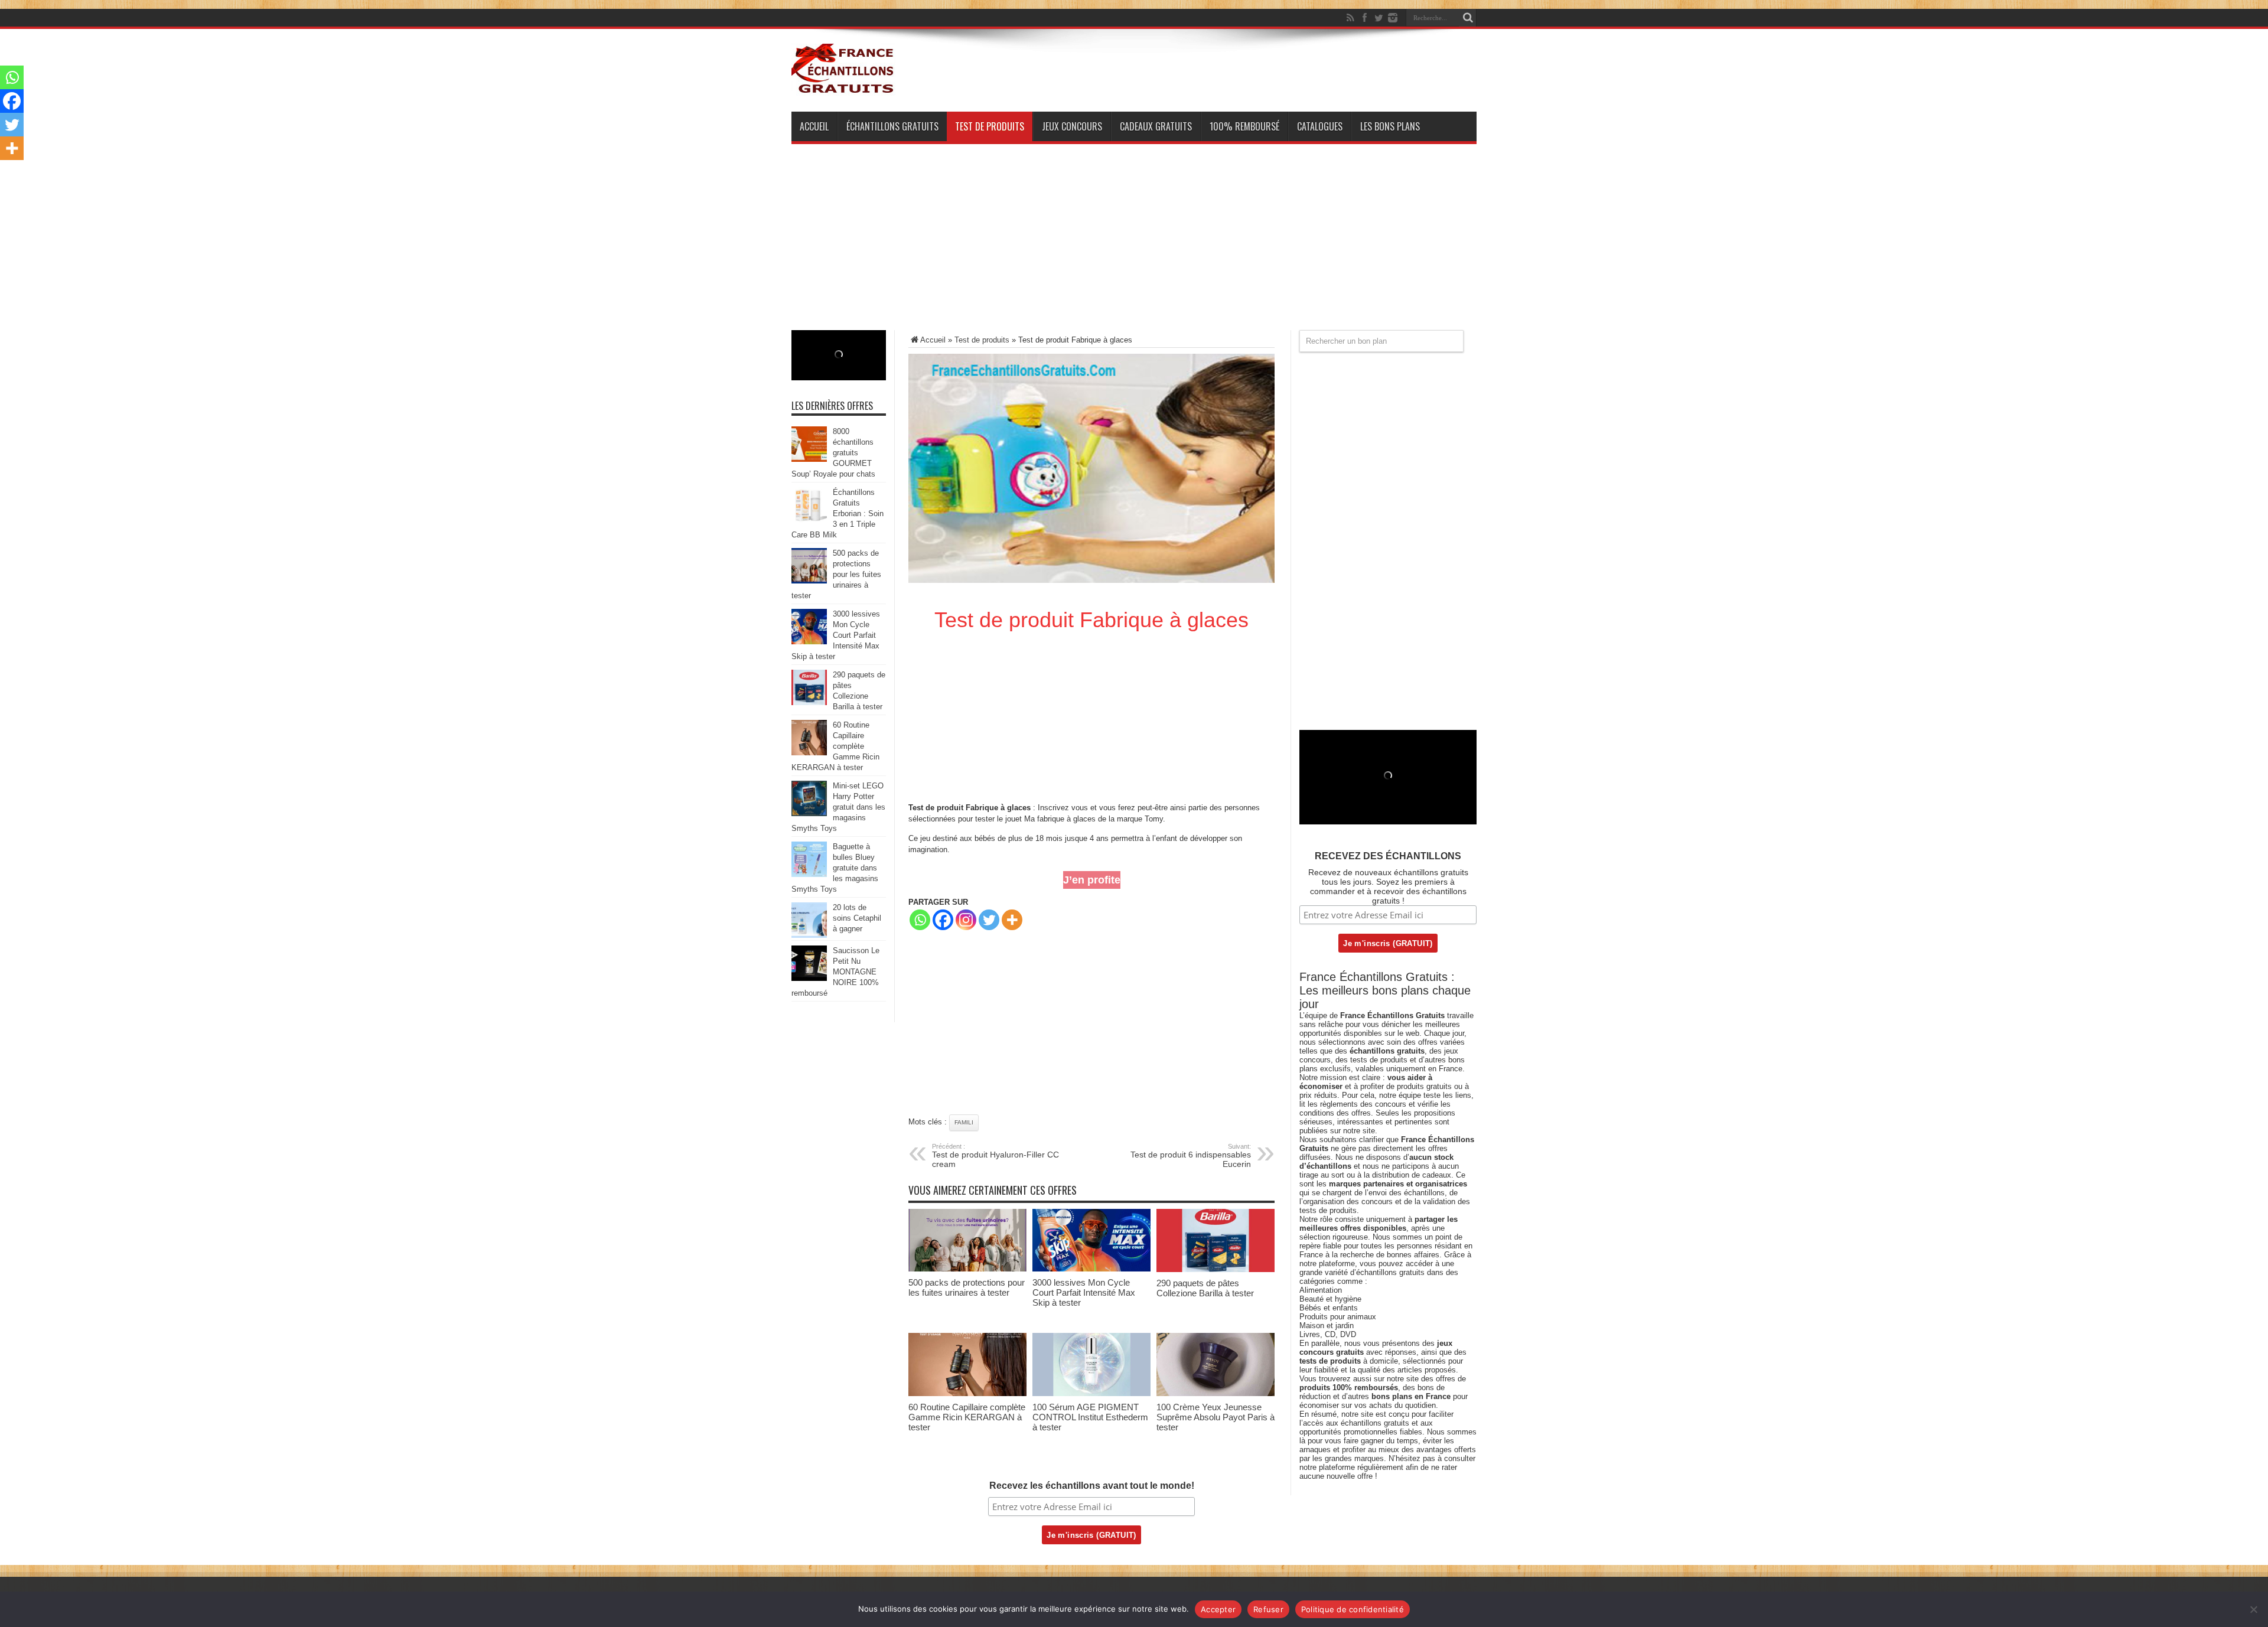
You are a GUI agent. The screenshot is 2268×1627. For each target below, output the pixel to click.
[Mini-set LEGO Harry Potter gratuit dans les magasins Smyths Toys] (809, 813)
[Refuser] (2253, 1609)
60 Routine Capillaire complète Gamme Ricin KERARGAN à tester (967, 1417)
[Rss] (1350, 18)
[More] (1012, 920)
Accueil (814, 126)
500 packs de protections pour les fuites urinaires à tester (967, 1287)
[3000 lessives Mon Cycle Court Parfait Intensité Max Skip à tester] (1091, 1269)
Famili (964, 1122)
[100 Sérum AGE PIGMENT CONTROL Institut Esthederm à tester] (1091, 1393)
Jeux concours (1072, 126)
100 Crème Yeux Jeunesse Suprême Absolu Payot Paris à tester (1216, 1417)
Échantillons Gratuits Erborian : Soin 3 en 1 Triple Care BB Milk (838, 513)
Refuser (1268, 1609)
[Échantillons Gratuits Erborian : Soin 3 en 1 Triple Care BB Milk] (809, 520)
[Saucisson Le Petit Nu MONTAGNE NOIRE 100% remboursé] (809, 978)
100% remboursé (1244, 126)
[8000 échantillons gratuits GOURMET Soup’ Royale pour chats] (809, 459)
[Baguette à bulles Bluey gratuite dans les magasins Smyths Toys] (809, 874)
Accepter (1218, 1609)
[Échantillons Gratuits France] (843, 88)
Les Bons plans (1390, 126)
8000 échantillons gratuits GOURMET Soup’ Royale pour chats (833, 453)
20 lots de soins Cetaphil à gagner (857, 918)
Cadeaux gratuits (1156, 126)
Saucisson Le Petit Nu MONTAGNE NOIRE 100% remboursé (835, 972)
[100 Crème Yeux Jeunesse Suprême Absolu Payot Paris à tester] (1216, 1393)
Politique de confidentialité (1353, 1609)
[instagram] (1393, 18)
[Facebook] (1364, 18)
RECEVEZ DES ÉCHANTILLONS (1388, 856)
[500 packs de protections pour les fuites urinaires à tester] (967, 1269)
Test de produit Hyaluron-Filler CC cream (995, 1156)
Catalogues (1320, 126)
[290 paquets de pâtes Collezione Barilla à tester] (1216, 1269)
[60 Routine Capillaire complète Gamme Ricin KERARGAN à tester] (967, 1393)
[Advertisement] (1134, 247)
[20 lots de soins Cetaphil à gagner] (809, 935)
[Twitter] (1379, 18)
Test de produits (990, 126)
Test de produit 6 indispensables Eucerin (1191, 1156)
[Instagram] (966, 920)
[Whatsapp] (920, 920)
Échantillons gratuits (892, 126)
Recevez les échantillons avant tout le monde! (1092, 1486)
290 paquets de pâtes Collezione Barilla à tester (1205, 1288)
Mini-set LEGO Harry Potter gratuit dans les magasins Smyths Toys (838, 807)
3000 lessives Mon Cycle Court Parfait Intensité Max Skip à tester (1084, 1292)
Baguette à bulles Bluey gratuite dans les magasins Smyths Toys (835, 868)
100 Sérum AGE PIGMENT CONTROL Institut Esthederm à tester (1090, 1417)
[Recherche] (1468, 18)
